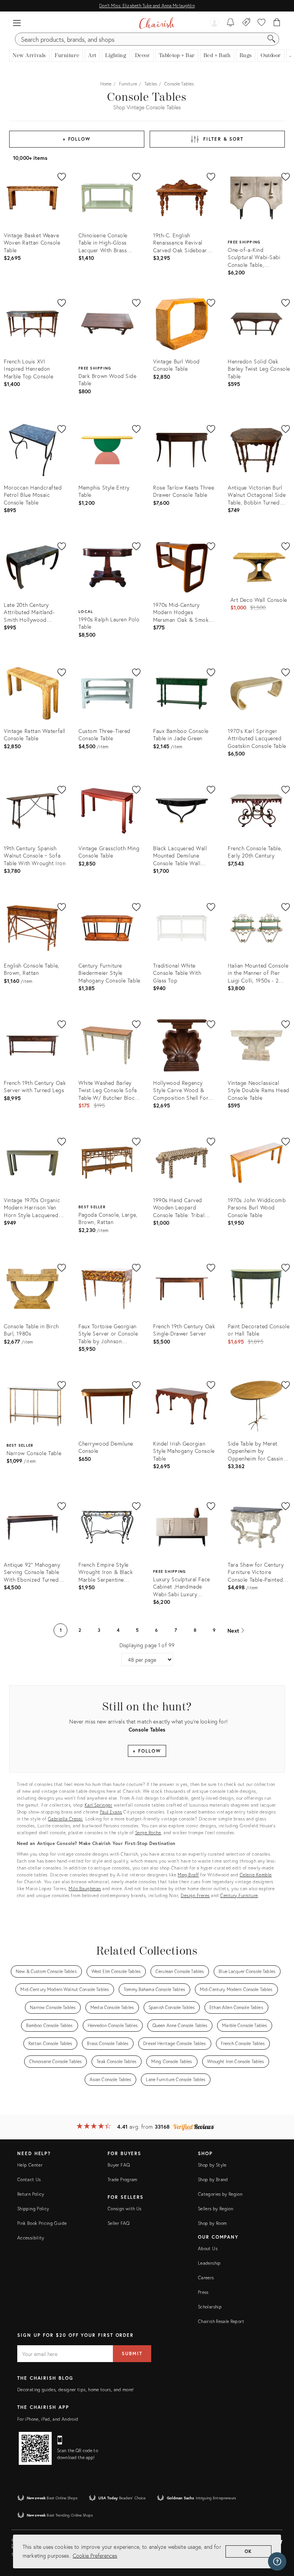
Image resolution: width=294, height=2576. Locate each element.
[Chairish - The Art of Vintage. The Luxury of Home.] (157, 23)
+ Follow (77, 139)
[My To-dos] (231, 23)
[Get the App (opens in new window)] (35, 2448)
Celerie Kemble (256, 1875)
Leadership (209, 2263)
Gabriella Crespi (65, 1819)
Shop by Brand (213, 2179)
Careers (206, 2278)
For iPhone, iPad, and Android (48, 2419)
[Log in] (214, 23)
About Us (208, 2248)
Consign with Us (124, 2209)
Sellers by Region (216, 2209)
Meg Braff (188, 1875)
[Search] (271, 39)
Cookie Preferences (95, 2555)
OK (249, 2551)
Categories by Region (220, 2194)
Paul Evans (111, 1812)
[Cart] (277, 23)
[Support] (277, 2561)
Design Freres (195, 1895)
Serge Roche (148, 1833)
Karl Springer (99, 1805)
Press (203, 2292)
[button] (17, 23)
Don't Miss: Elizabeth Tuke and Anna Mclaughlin (147, 6)
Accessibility (31, 2238)
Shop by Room (212, 2223)
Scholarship (210, 2307)
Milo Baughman (85, 1888)
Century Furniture (239, 1895)
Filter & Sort (223, 139)
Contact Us (29, 2179)
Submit (132, 2353)
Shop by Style (212, 2165)
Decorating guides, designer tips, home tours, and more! (76, 2390)
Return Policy (31, 2194)
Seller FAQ (119, 2223)
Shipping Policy (33, 2209)
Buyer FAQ (119, 2165)
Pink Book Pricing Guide (42, 2223)
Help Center (30, 2165)
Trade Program (122, 2179)
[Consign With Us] (246, 23)
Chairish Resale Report (221, 2321)
